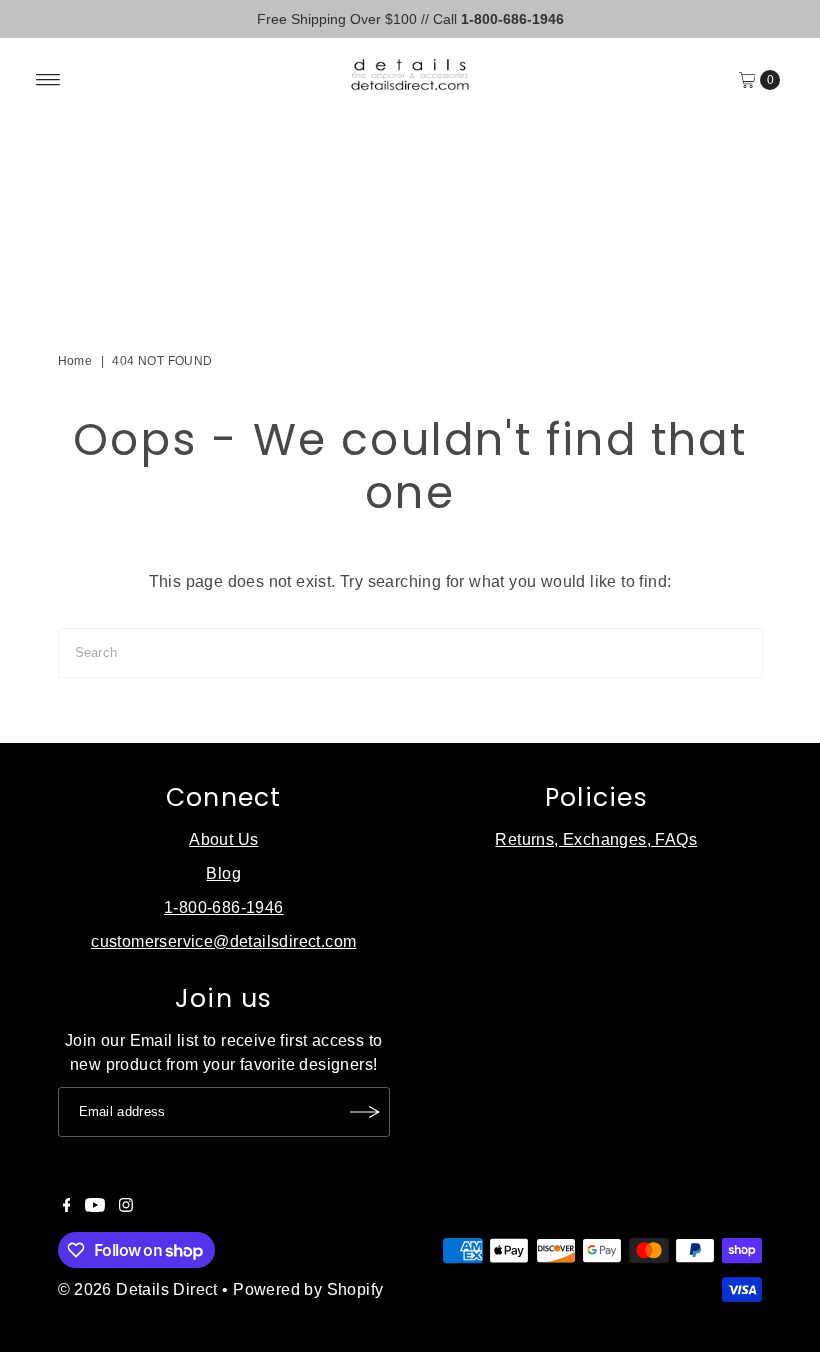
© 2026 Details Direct (138, 1289)
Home (75, 361)
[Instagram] (126, 1207)
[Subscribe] (365, 1112)
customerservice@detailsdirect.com (223, 941)
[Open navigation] (48, 80)
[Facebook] (67, 1207)
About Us (223, 839)
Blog (223, 873)
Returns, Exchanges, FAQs (596, 839)
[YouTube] (95, 1207)
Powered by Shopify (308, 1289)
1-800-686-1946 (224, 907)
